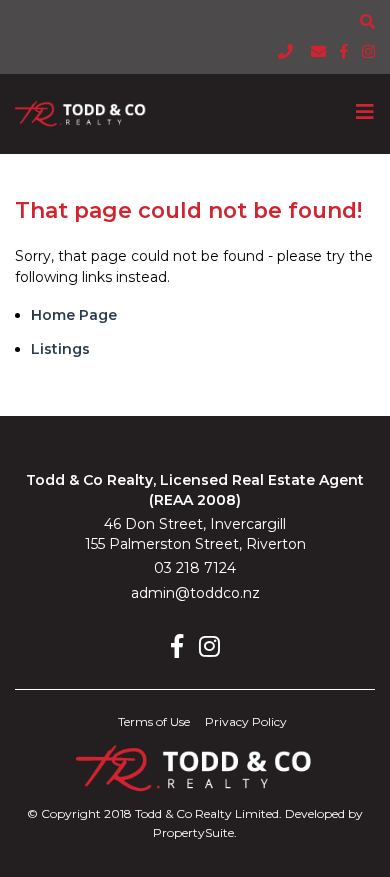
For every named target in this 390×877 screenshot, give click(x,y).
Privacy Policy (246, 721)
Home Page (74, 315)
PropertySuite (193, 832)
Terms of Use (154, 721)
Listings (60, 349)
